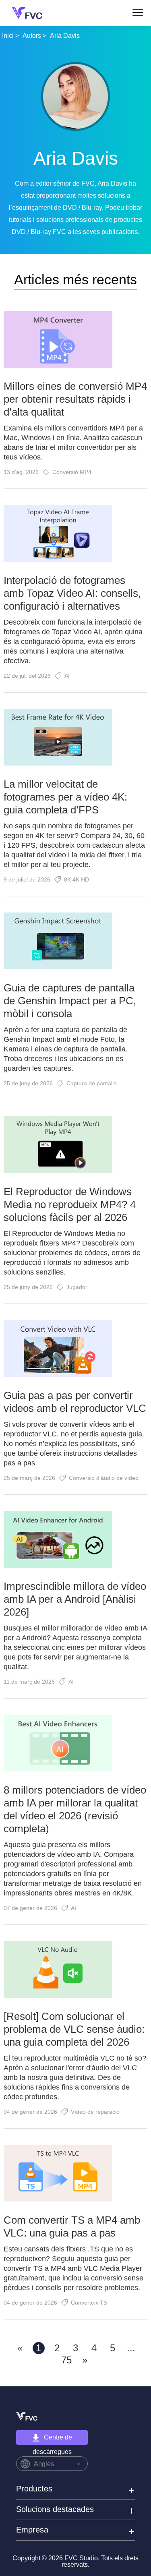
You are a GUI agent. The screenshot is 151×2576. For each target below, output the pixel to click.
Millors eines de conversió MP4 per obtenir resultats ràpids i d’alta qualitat (75, 399)
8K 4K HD (77, 879)
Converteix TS (89, 2303)
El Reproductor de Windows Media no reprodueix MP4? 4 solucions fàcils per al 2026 (70, 1204)
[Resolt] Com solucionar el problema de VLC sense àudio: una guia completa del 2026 (74, 2029)
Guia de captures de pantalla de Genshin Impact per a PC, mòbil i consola (70, 1001)
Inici (8, 36)
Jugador (77, 1287)
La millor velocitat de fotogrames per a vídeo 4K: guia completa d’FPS (65, 797)
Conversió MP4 (72, 472)
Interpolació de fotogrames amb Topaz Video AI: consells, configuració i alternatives (72, 593)
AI (67, 676)
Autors (32, 36)
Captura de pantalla (92, 1083)
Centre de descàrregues (53, 2439)
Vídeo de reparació (95, 2112)
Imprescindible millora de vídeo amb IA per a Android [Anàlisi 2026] (75, 1599)
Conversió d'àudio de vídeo (104, 1478)
